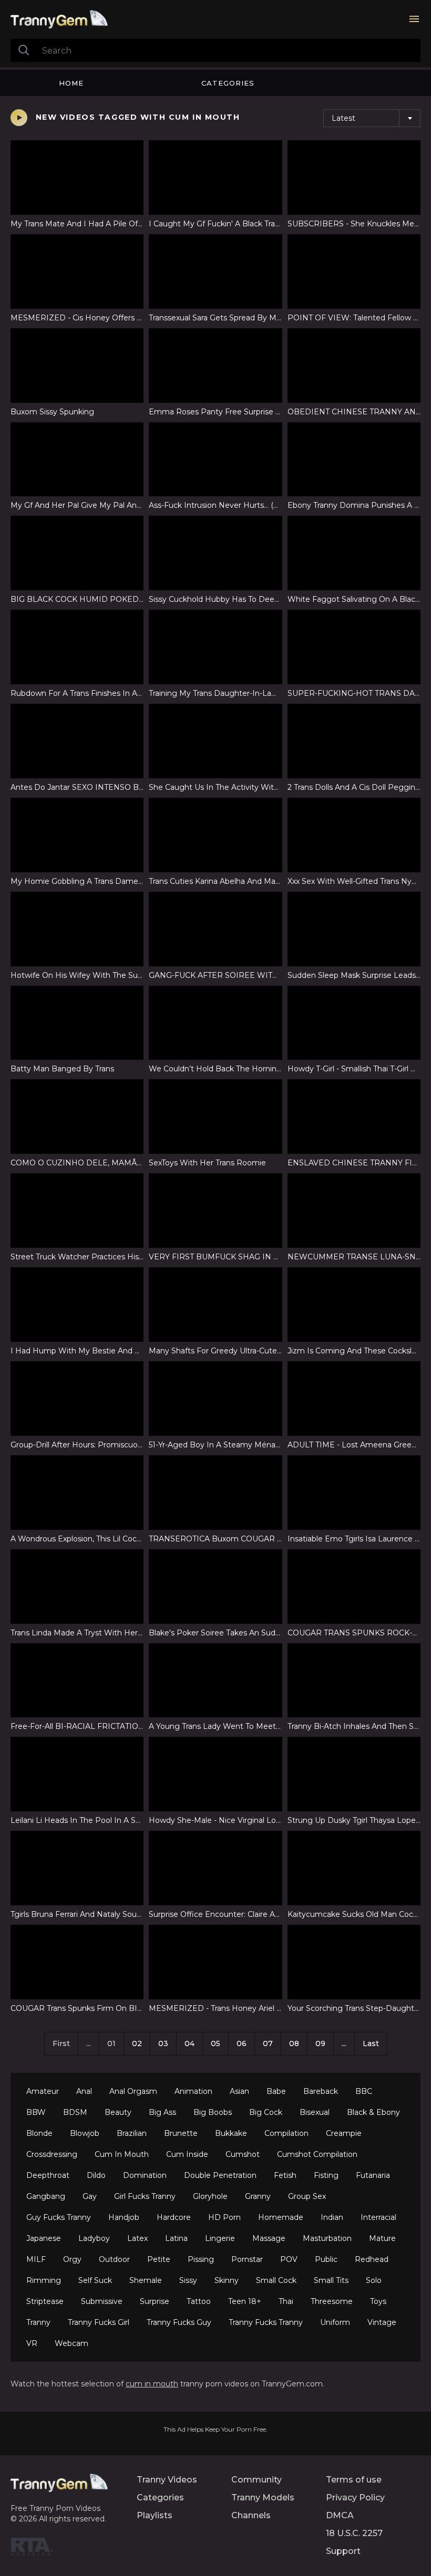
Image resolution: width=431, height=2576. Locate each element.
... (344, 2043)
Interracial (378, 2217)
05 (215, 2043)
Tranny (38, 2322)
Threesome (332, 2301)
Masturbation (327, 2238)
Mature (382, 2238)
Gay (90, 2196)
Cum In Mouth (122, 2154)
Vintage (382, 2322)
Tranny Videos (167, 2480)
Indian (332, 2217)
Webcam (71, 2343)
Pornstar (247, 2259)
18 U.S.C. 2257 (354, 2533)
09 (320, 2043)
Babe (276, 2091)
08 (294, 2043)
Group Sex (307, 2196)
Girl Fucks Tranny (145, 2196)
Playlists (155, 2515)
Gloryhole (210, 2196)
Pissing (201, 2259)
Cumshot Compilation (317, 2154)
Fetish (285, 2175)
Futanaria (373, 2175)
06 (242, 2043)
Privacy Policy (355, 2497)
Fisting (326, 2175)
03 (163, 2043)
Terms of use (354, 2480)
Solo (374, 2280)
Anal (84, 2091)
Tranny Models (263, 2497)
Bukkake (231, 2133)
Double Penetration (220, 2175)
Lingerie (220, 2238)
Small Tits (331, 2280)
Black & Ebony (373, 2112)
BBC (364, 2091)
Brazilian (132, 2133)
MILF (36, 2259)
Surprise (155, 2301)
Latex (137, 2238)
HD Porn (224, 2217)
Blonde (39, 2133)
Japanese (44, 2238)
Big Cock (266, 2112)
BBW (36, 2112)
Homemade (281, 2217)
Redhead (372, 2259)
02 (137, 2043)
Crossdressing (52, 2154)
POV (289, 2259)
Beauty (118, 2112)
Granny (258, 2196)
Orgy (72, 2259)
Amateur (43, 2091)
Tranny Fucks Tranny (266, 2322)
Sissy (188, 2280)
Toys (378, 2301)
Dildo (96, 2175)
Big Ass (162, 2112)
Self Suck (95, 2280)
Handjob (124, 2217)
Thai (286, 2301)
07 (268, 2043)
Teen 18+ (245, 2301)
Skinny (227, 2280)
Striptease (45, 2301)
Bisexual (315, 2112)
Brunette (181, 2133)
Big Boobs (213, 2112)
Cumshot (243, 2154)
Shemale (146, 2280)
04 (189, 2043)
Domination (145, 2175)
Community (256, 2480)
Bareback (321, 2091)
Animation (193, 2091)
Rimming (44, 2280)
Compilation (286, 2133)
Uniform (335, 2322)
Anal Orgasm (133, 2091)
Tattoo (199, 2301)
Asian (239, 2091)
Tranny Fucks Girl (99, 2322)
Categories (228, 83)
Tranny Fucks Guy (179, 2322)
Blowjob (85, 2133)
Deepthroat (48, 2175)
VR (32, 2343)
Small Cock (276, 2280)
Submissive (102, 2301)
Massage (269, 2238)
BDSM (75, 2112)
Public (326, 2259)
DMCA (340, 2515)
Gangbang (46, 2196)
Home (71, 83)
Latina (176, 2238)
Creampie (344, 2133)
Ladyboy (94, 2238)
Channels (251, 2515)
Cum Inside (187, 2154)
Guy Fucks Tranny (59, 2217)
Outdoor (114, 2259)
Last (371, 2043)
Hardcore (174, 2217)
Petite (159, 2259)
